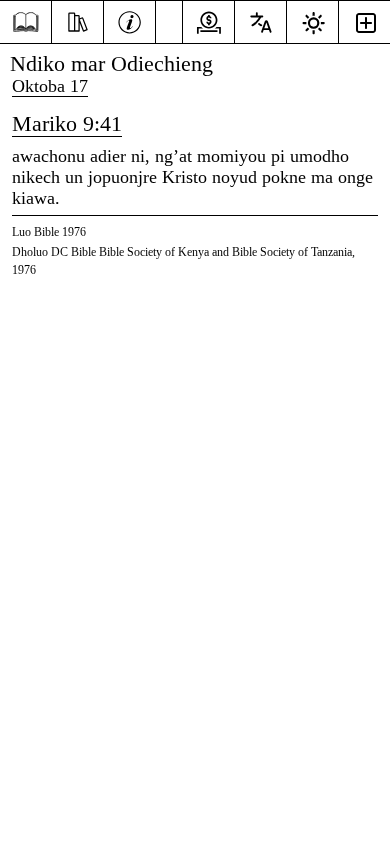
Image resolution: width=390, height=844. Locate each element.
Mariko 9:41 (67, 123)
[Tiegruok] (77, 20)
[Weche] (129, 20)
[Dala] (25, 22)
